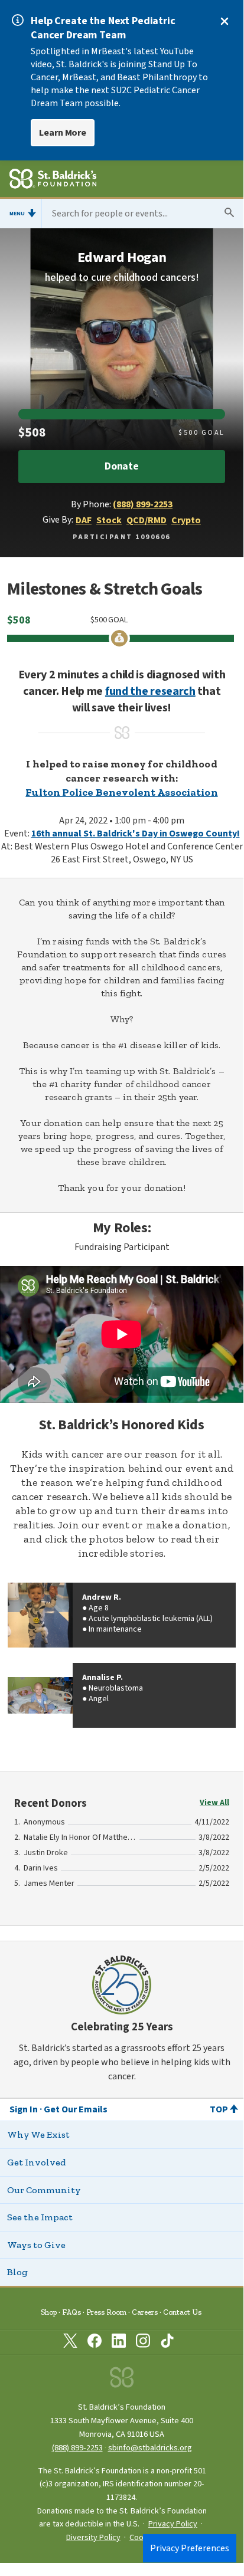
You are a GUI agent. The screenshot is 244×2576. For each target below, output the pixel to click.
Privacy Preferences (190, 2548)
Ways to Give (36, 2245)
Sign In (24, 2109)
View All (214, 1803)
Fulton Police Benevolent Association (121, 792)
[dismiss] (225, 21)
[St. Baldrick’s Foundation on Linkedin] (119, 2343)
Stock (109, 520)
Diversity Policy (93, 2538)
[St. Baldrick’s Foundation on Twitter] (70, 2343)
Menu (17, 214)
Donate (122, 466)
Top (219, 2109)
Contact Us (182, 2312)
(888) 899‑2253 (77, 2448)
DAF (84, 520)
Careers (145, 2312)
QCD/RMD (147, 520)
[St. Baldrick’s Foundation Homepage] (53, 181)
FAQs (71, 2312)
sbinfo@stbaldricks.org (150, 2448)
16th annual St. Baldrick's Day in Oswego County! (136, 833)
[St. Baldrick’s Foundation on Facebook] (95, 2343)
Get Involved (36, 2162)
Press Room (106, 2312)
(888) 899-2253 (143, 504)
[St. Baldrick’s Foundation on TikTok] (167, 2343)
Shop (49, 2312)
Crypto (186, 520)
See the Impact (40, 2217)
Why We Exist (38, 2134)
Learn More (63, 133)
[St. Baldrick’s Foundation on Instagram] (143, 2343)
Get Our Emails (76, 2109)
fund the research (150, 691)
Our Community (44, 2190)
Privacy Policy (173, 2524)
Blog (17, 2272)
